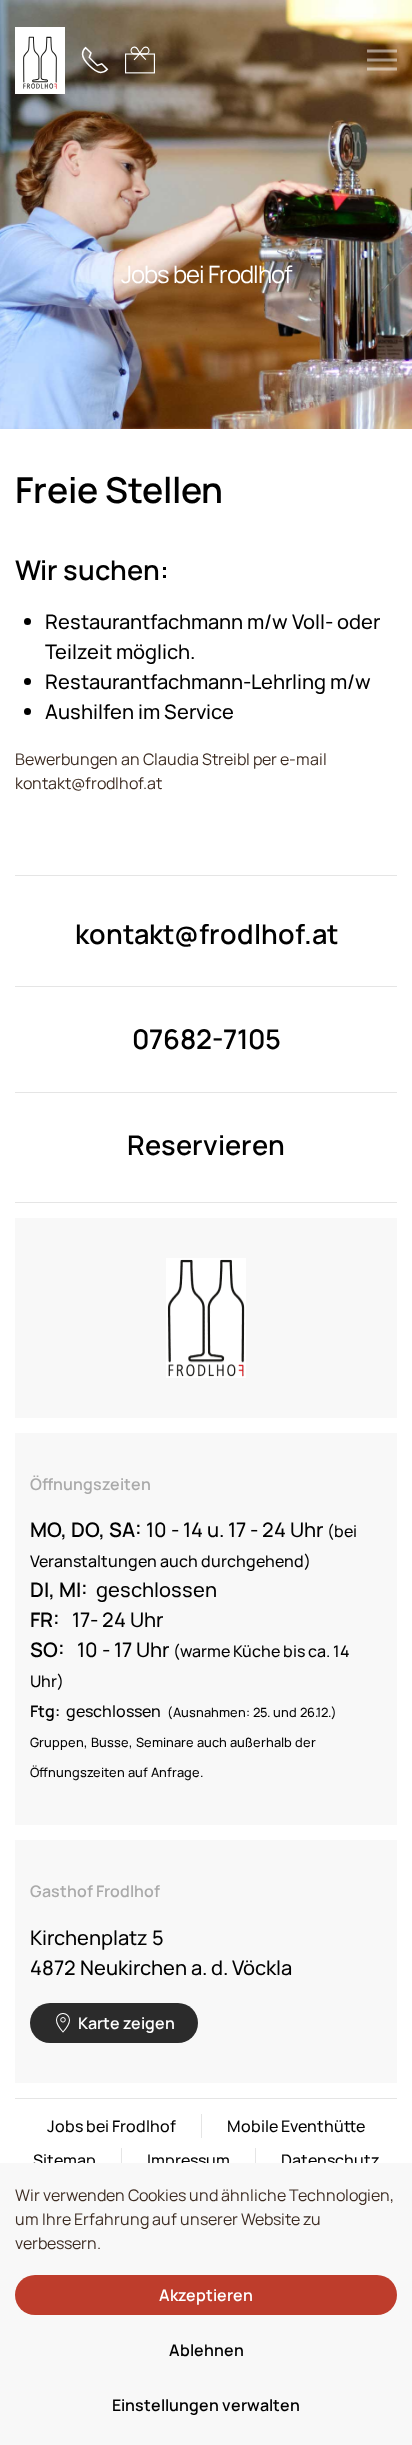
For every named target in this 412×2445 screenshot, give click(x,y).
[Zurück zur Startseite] (40, 60)
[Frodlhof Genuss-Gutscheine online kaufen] (140, 58)
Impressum (188, 2160)
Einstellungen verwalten (206, 2405)
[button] (382, 60)
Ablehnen (206, 2350)
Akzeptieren (206, 2295)
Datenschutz (330, 2160)
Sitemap (64, 2160)
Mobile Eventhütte (296, 2126)
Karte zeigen (126, 2023)
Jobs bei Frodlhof (111, 2126)
